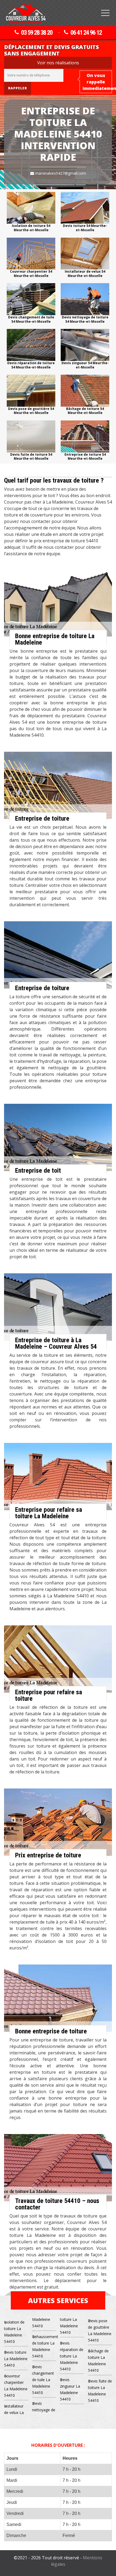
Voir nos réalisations (58, 63)
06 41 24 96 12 (86, 33)
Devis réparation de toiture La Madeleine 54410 (72, 2356)
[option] (31, 212)
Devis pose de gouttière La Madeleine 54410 (100, 2330)
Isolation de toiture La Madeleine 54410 (14, 2332)
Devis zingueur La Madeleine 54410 (70, 2389)
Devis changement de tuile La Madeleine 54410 (43, 2380)
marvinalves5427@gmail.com (60, 173)
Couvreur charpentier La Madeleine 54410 (16, 2386)
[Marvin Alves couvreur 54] (26, 14)
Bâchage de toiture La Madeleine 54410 (98, 2361)
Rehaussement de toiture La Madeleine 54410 (44, 2346)
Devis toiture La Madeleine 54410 (16, 2359)
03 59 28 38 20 (37, 33)
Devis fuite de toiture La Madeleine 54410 (100, 2391)
